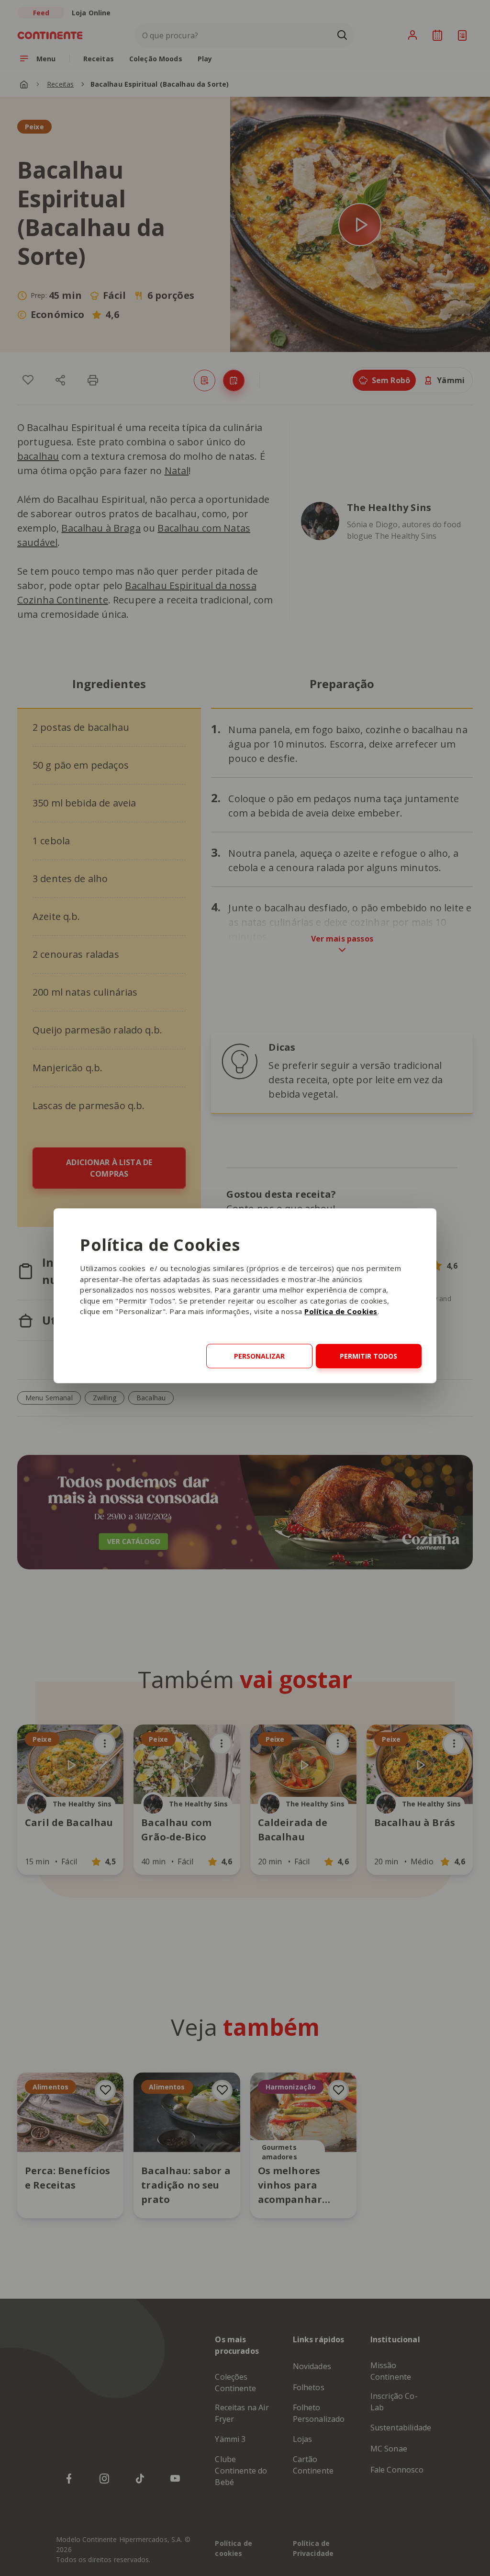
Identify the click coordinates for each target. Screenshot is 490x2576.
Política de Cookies (341, 1312)
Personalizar (259, 1356)
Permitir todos (368, 1356)
